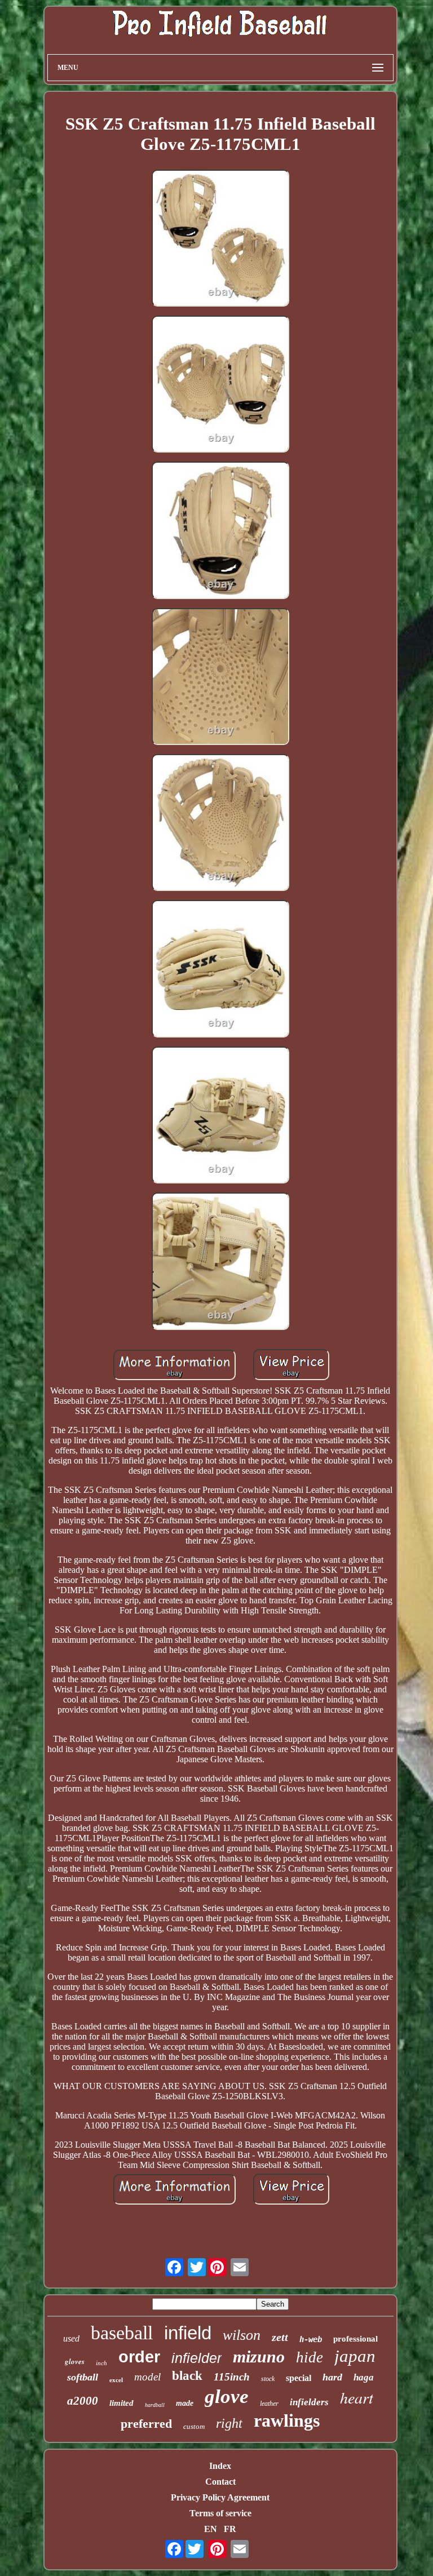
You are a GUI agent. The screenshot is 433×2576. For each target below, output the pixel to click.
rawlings (287, 2420)
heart (357, 2397)
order (139, 2357)
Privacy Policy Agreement (220, 2497)
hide (310, 2357)
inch (101, 2363)
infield (188, 2333)
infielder (196, 2358)
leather (269, 2404)
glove (227, 2397)
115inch (232, 2377)
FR (230, 2529)
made (185, 2403)
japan (355, 2356)
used (71, 2338)
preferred (146, 2424)
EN (211, 2529)
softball (83, 2377)
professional (355, 2339)
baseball (122, 2333)
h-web (311, 2339)
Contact (220, 2482)
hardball (155, 2405)
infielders (309, 2402)
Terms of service (220, 2513)
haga (364, 2377)
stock (268, 2379)
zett (280, 2337)
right (229, 2423)
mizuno (259, 2356)
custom (194, 2426)
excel (116, 2380)
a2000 (83, 2401)
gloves (75, 2361)
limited (121, 2403)
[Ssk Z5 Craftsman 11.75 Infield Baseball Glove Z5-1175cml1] (220, 239)
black (187, 2376)
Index (220, 2466)
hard (332, 2377)
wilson (242, 2335)
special (299, 2378)
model (147, 2377)
